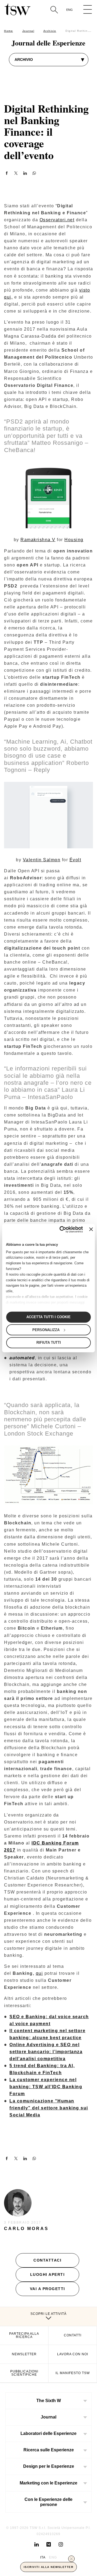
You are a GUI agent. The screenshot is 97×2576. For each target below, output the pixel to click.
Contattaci (47, 2260)
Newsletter (24, 2354)
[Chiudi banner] (91, 1229)
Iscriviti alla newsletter (49, 2567)
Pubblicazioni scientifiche (24, 2373)
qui (39, 1973)
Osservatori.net (57, 220)
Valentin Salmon (42, 860)
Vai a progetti (48, 2289)
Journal (28, 31)
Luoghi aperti (48, 2274)
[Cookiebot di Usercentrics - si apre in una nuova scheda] (61, 1229)
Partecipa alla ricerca (24, 2335)
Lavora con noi (73, 2354)
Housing (74, 540)
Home (8, 31)
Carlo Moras (26, 2229)
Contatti (73, 2335)
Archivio (50, 31)
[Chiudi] (71, 2559)
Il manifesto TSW (73, 2373)
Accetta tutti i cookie (48, 1317)
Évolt (75, 860)
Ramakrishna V (38, 540)
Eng (70, 10)
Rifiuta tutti (49, 1343)
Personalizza (46, 1330)
